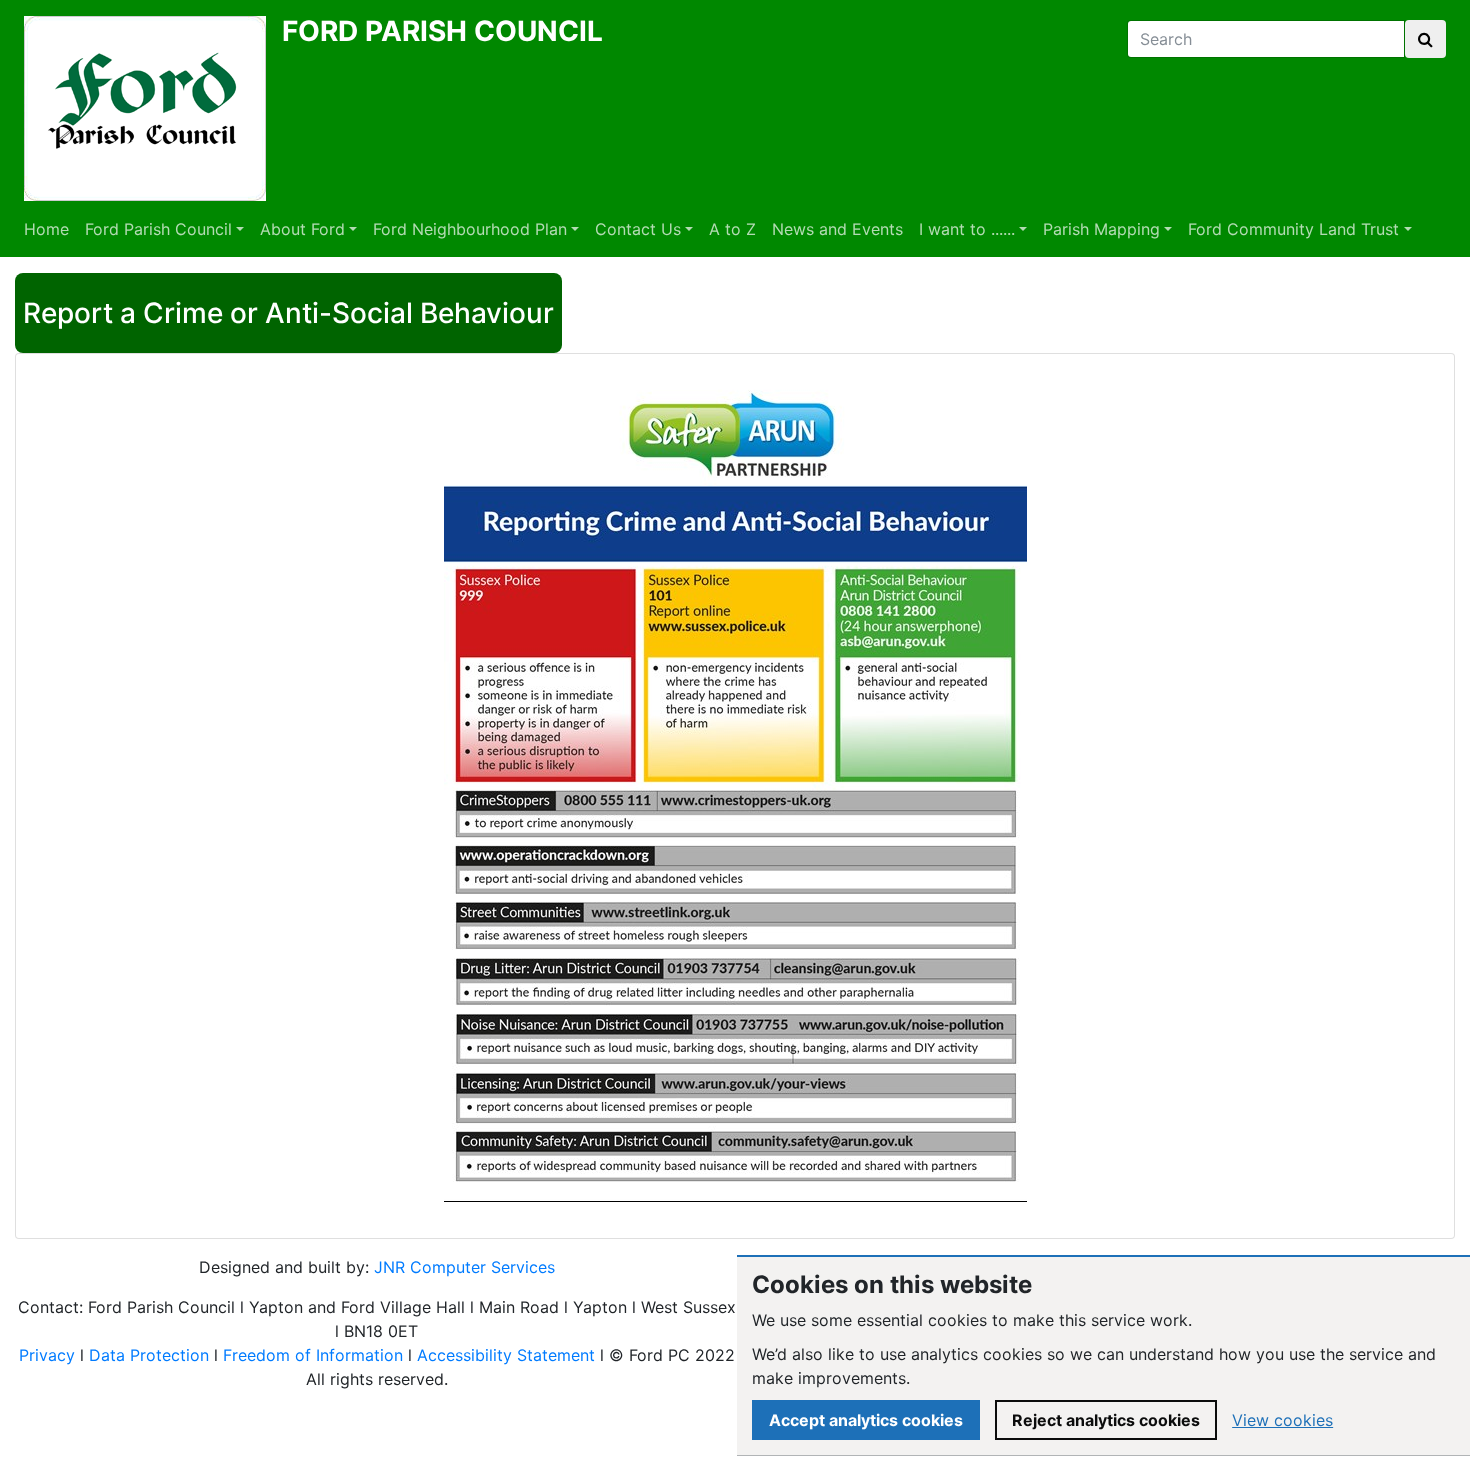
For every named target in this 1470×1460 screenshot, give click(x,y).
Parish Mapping (1101, 229)
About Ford (302, 229)
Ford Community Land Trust (1293, 229)
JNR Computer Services (464, 1267)
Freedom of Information (313, 1355)
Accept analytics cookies (866, 1420)
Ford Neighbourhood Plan (470, 229)
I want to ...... (967, 229)
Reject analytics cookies (1106, 1420)
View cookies (1282, 1420)
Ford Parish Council (158, 229)
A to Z (732, 229)
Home (46, 229)
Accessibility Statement (506, 1355)
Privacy (47, 1355)
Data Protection (149, 1355)
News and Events (837, 229)
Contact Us (638, 229)
